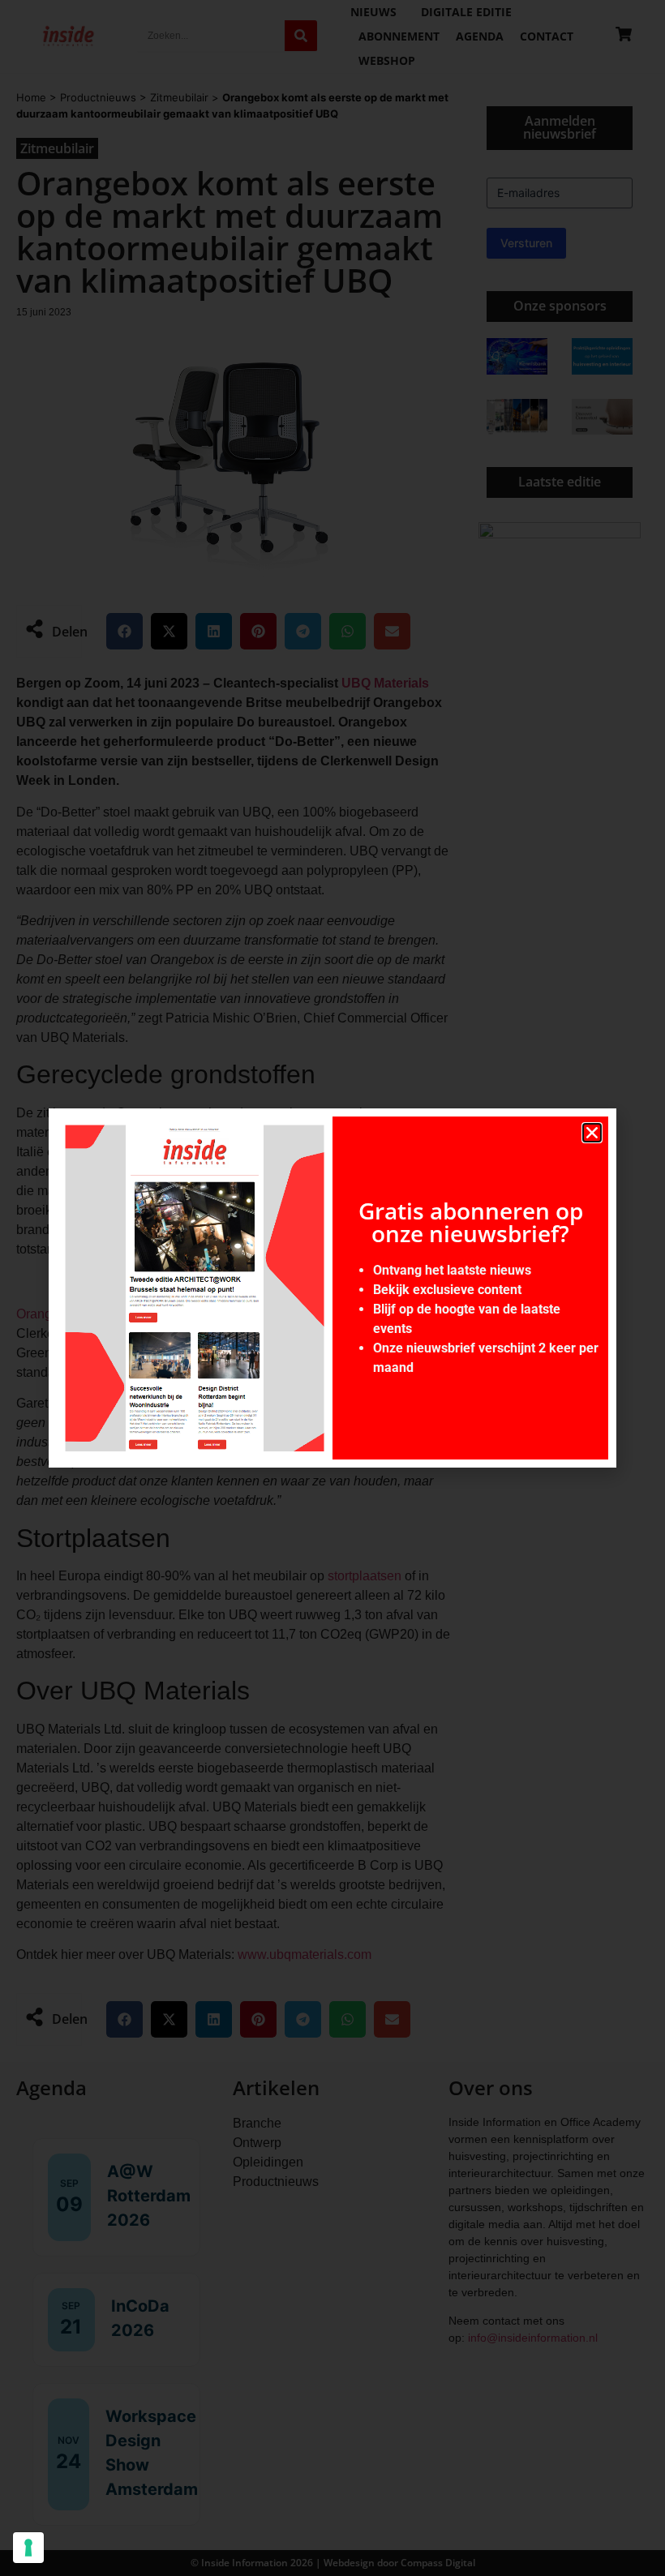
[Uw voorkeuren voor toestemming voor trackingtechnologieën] (28, 2548)
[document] (332, 1288)
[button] (592, 1133)
